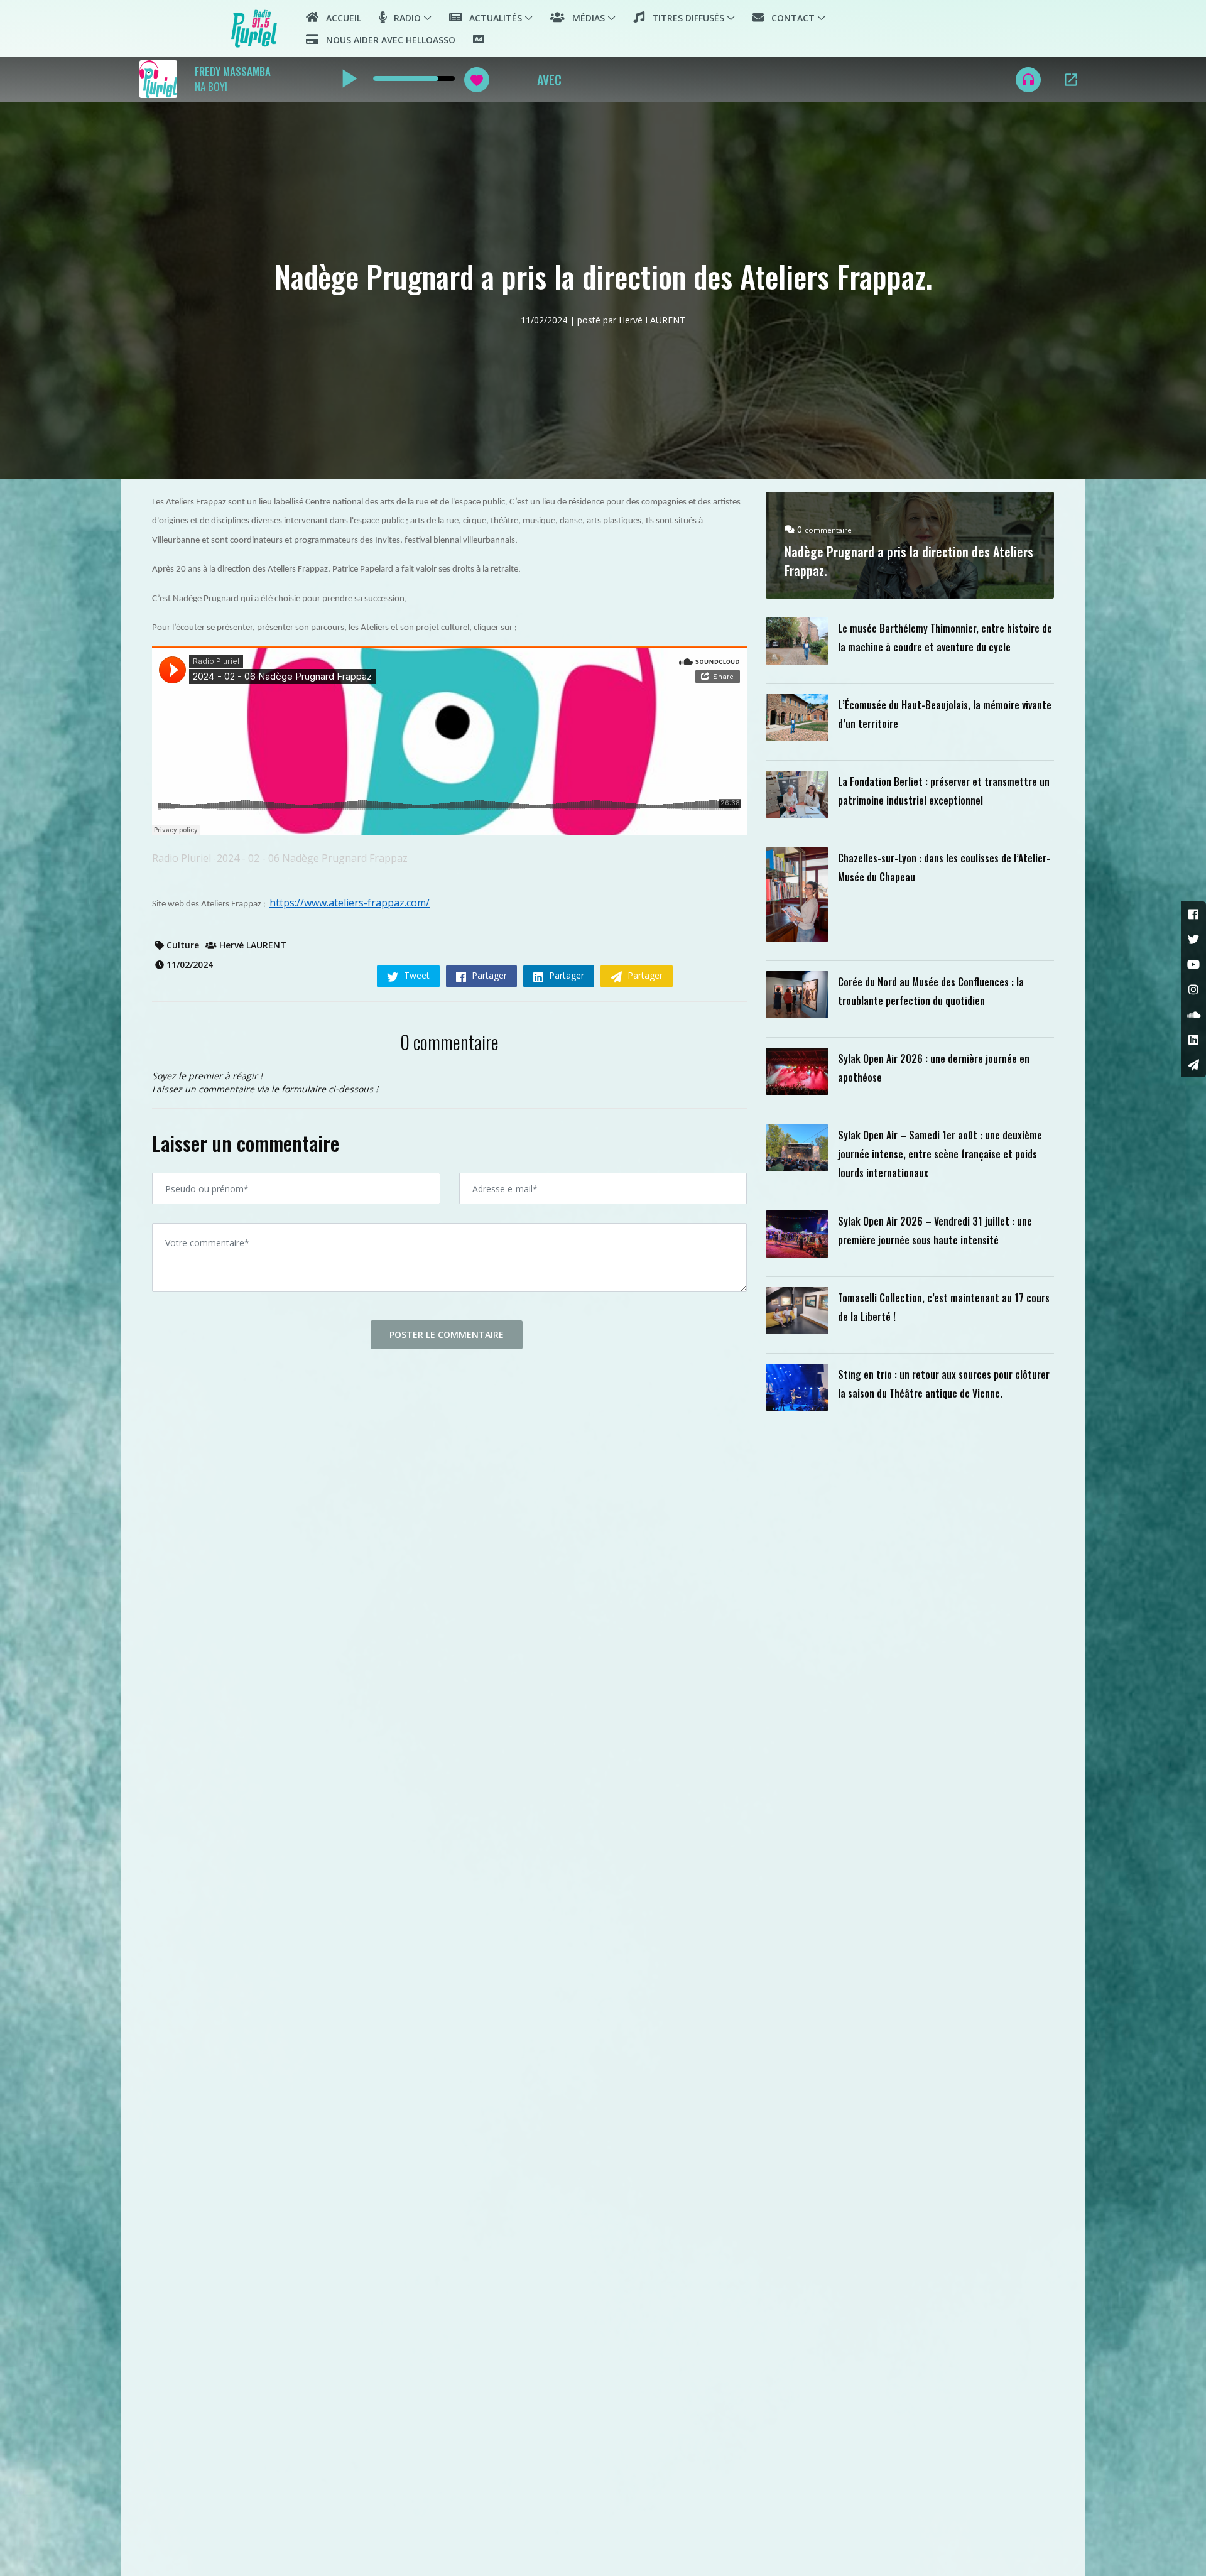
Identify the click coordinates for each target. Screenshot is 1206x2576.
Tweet (416, 975)
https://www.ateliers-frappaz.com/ (350, 903)
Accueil (340, 18)
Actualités (492, 18)
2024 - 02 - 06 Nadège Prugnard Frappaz (312, 858)
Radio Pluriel (182, 858)
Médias (585, 18)
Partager (488, 975)
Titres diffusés (684, 18)
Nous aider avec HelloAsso (387, 40)
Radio (404, 18)
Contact (789, 18)
